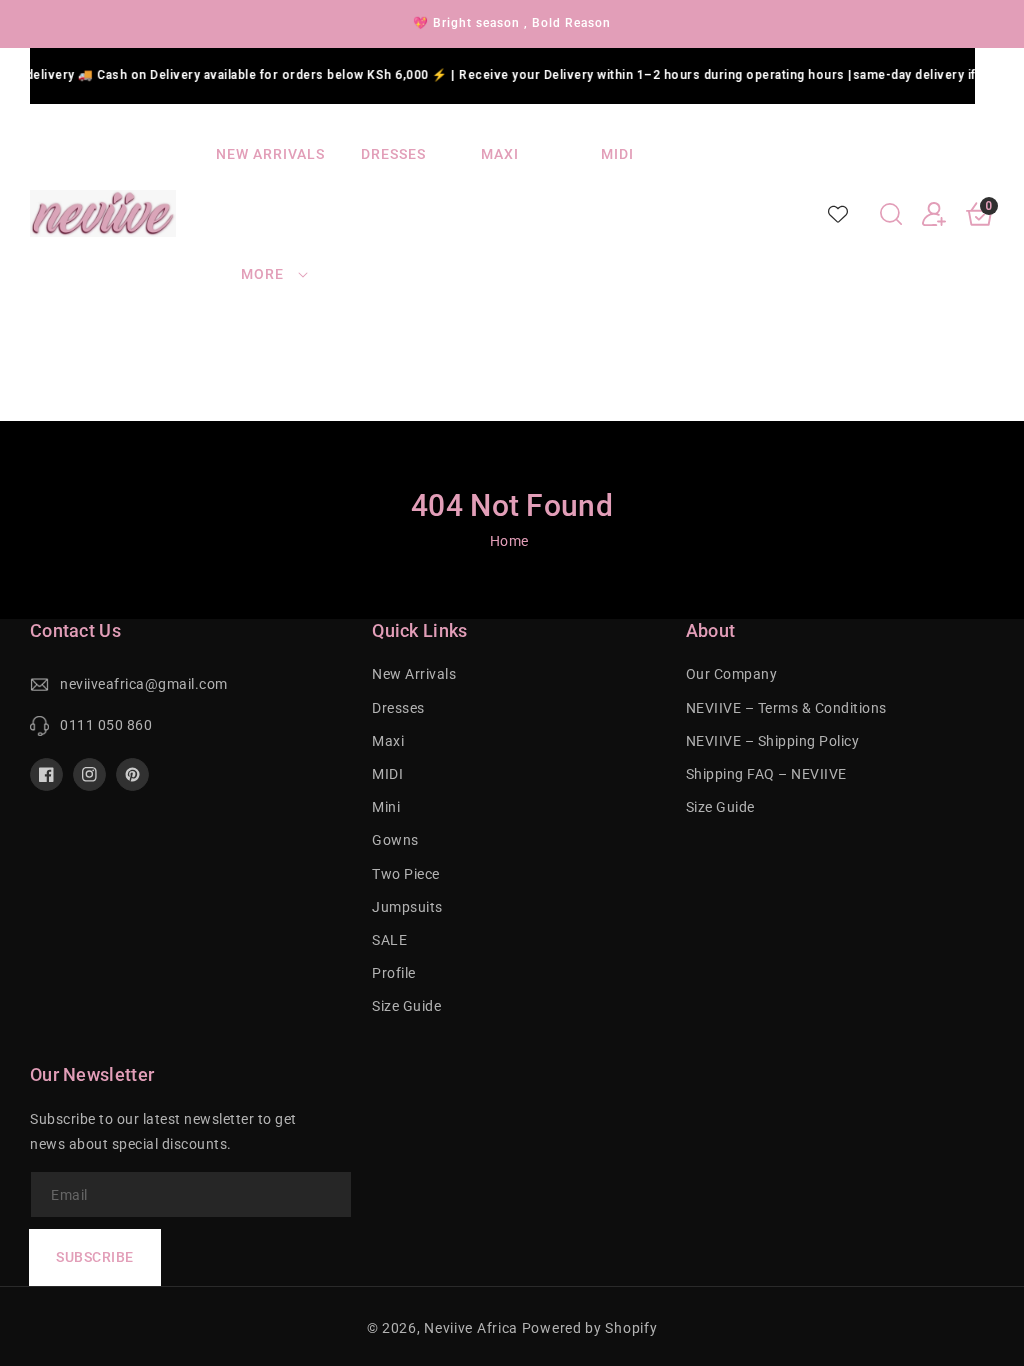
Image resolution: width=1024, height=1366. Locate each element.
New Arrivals (414, 674)
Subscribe (95, 1257)
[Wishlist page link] (838, 214)
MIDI (387, 774)
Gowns (395, 840)
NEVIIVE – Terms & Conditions (786, 708)
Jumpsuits (407, 907)
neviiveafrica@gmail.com (144, 684)
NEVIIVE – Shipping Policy (773, 741)
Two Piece (406, 874)
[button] (891, 214)
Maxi (388, 741)
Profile (394, 973)
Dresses (398, 708)
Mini (386, 807)
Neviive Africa (471, 1328)
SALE (389, 940)
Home (509, 541)
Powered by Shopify (590, 1328)
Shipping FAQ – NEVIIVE (766, 774)
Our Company (732, 674)
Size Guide (406, 1006)
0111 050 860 (106, 725)
